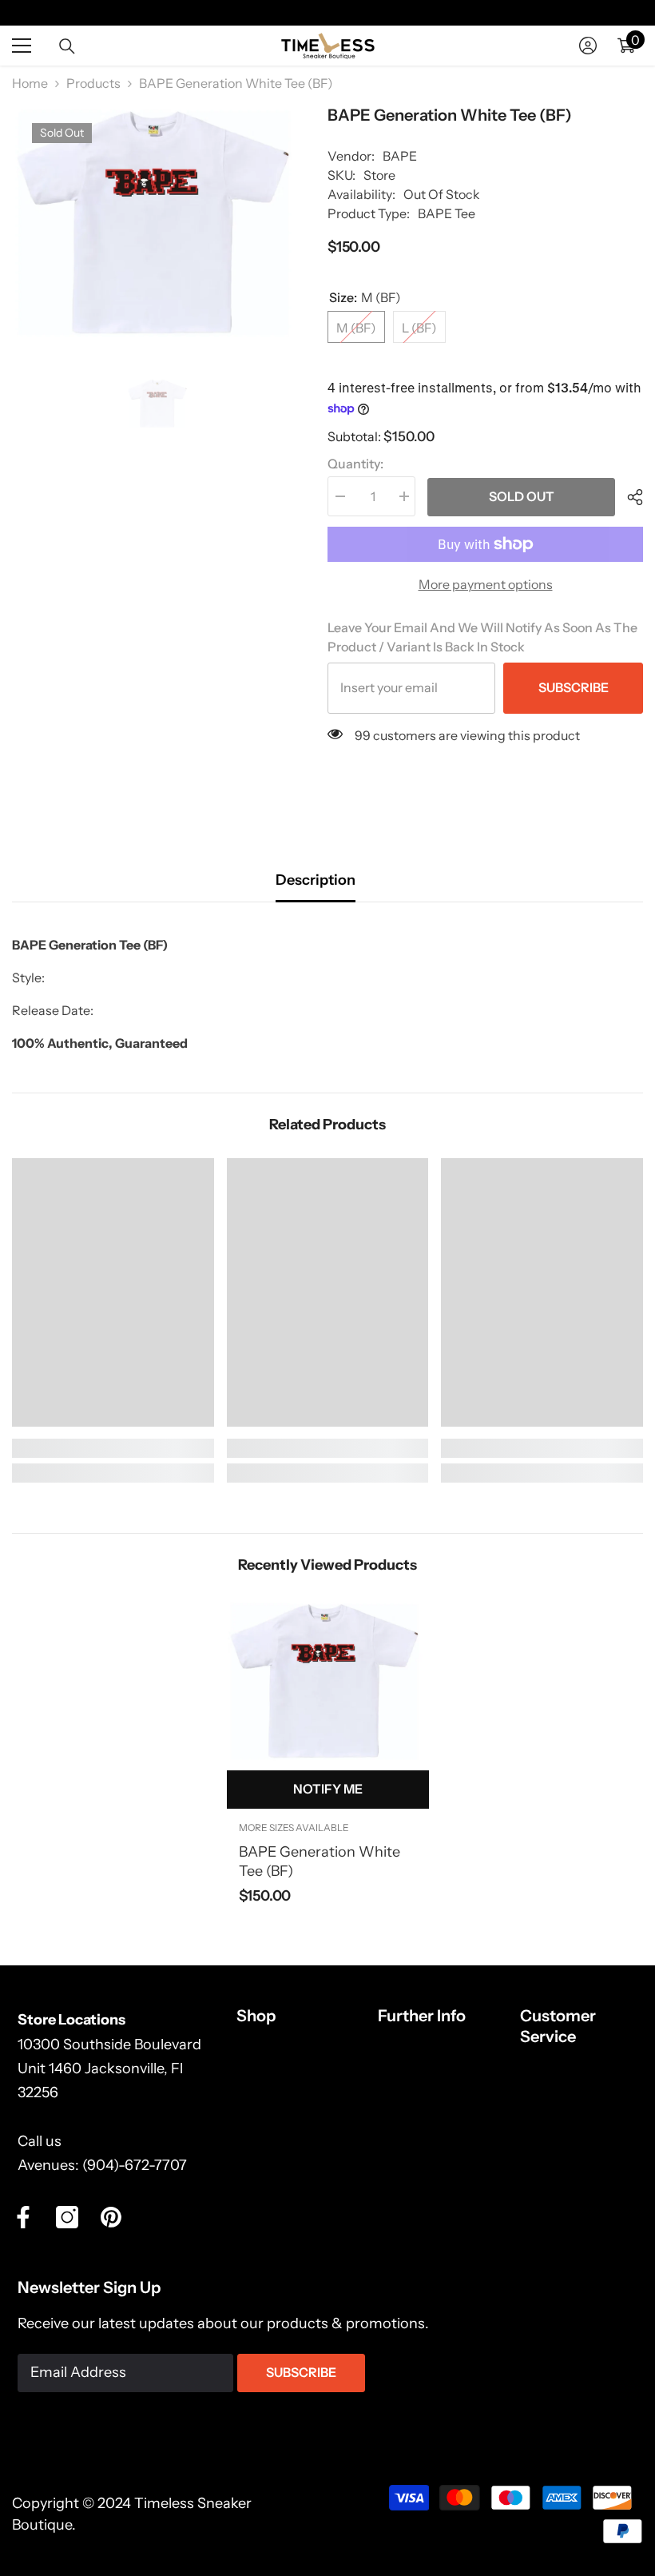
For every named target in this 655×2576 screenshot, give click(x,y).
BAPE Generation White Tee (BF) (320, 1861)
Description (316, 880)
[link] (113, 1448)
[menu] (22, 46)
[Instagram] (67, 2217)
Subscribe (574, 687)
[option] (158, 222)
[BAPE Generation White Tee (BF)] (328, 1681)
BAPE (400, 156)
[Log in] (588, 46)
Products (93, 83)
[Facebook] (23, 2217)
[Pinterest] (111, 2217)
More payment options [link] (486, 584)
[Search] (67, 46)
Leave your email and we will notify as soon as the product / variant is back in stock (482, 637)
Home (30, 83)
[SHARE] (629, 497)
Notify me (328, 1789)
